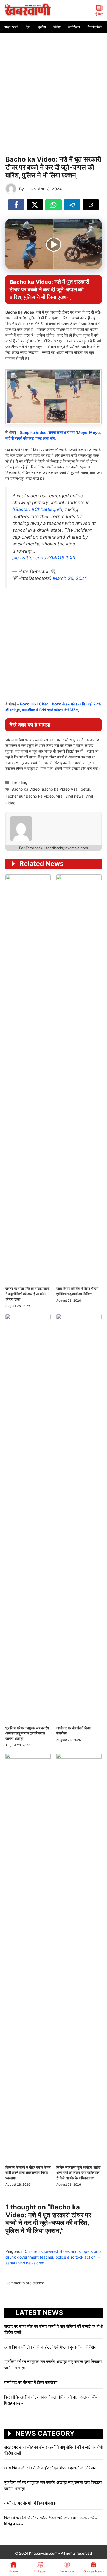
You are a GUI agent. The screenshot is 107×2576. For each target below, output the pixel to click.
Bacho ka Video (26, 789)
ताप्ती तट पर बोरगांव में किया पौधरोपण (31, 2382)
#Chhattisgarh (47, 509)
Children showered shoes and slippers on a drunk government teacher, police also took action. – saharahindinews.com (54, 2257)
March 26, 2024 (70, 578)
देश (28, 27)
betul (85, 789)
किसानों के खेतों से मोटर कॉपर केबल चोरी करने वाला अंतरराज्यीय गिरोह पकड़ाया (28, 2173)
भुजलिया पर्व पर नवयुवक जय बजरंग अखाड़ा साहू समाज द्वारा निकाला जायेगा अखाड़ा (27, 1733)
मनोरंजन (74, 27)
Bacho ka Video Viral (60, 789)
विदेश (57, 27)
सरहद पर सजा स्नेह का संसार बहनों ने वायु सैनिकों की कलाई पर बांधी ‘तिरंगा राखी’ (27, 1294)
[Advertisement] (54, 89)
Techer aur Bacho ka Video (30, 796)
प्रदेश (42, 27)
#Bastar (21, 509)
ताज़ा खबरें (11, 27)
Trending (19, 782)
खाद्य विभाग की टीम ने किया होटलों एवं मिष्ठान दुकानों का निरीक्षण (50, 2347)
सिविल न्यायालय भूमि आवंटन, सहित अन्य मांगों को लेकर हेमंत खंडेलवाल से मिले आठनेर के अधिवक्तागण (78, 2173)
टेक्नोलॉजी (95, 27)
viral (60, 796)
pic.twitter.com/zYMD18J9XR (44, 558)
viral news (74, 796)
